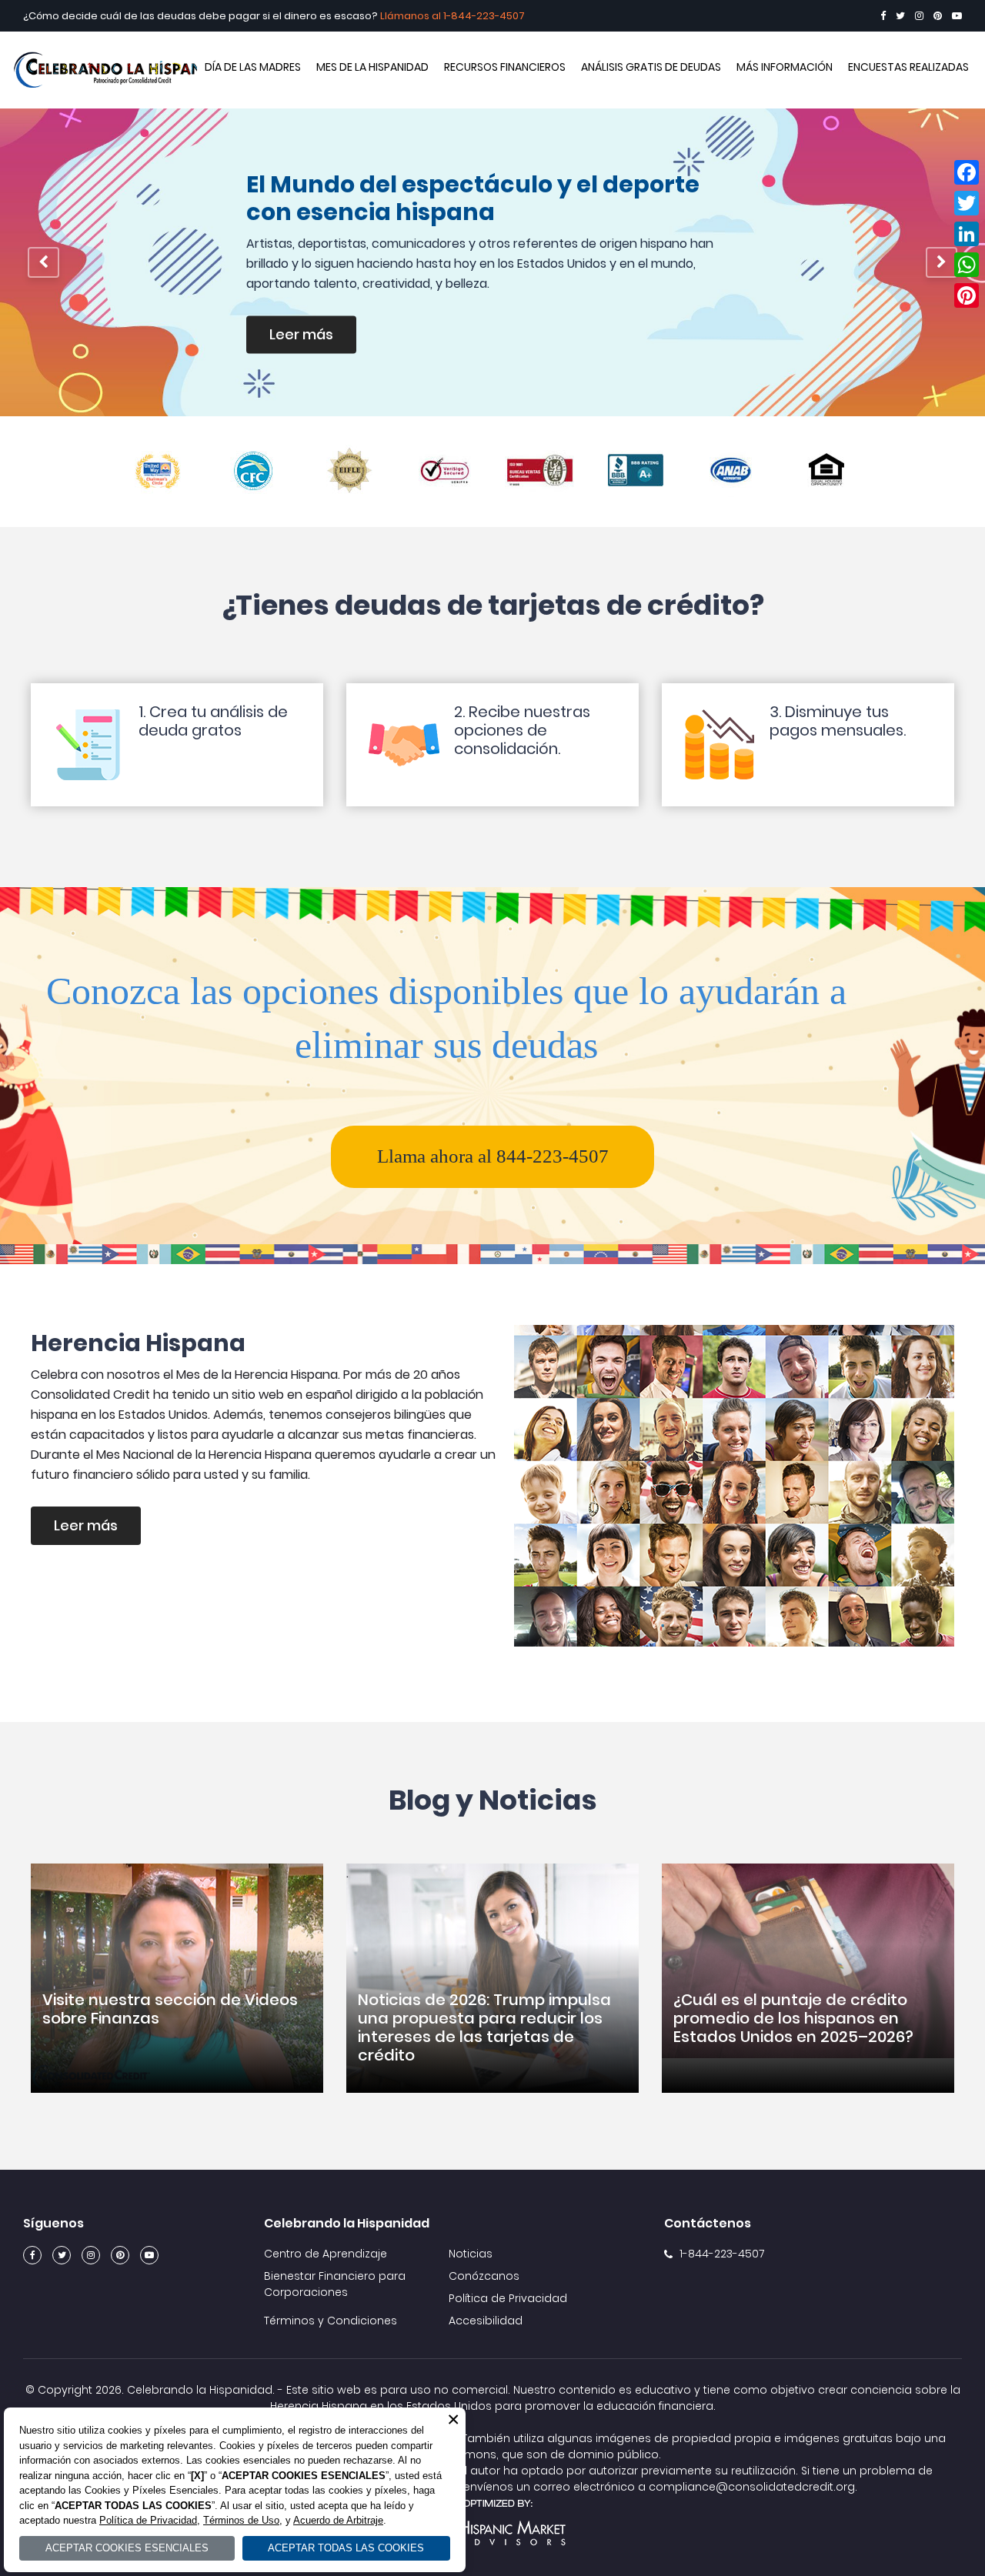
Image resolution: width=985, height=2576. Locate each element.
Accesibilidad (486, 2321)
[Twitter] (900, 16)
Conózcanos (484, 2276)
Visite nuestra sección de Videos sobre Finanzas (170, 2009)
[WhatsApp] (967, 265)
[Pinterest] (938, 16)
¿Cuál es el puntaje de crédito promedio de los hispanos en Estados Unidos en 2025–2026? (793, 2018)
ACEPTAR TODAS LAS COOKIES (346, 2548)
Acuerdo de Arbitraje (338, 2520)
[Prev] (43, 262)
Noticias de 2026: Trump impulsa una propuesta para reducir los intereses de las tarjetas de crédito (484, 2027)
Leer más (331, 339)
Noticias (471, 2254)
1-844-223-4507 (484, 16)
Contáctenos (708, 2223)
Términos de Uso (241, 2520)
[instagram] (919, 16)
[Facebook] (883, 16)
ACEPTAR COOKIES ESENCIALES (127, 2548)
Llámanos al (412, 16)
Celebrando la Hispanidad (127, 70)
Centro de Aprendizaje (326, 2254)
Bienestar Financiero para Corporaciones (335, 2284)
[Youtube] (957, 16)
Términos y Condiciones (331, 2321)
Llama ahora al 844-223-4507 (493, 1156)
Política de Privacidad (508, 2298)
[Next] (942, 262)
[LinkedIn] (967, 234)
